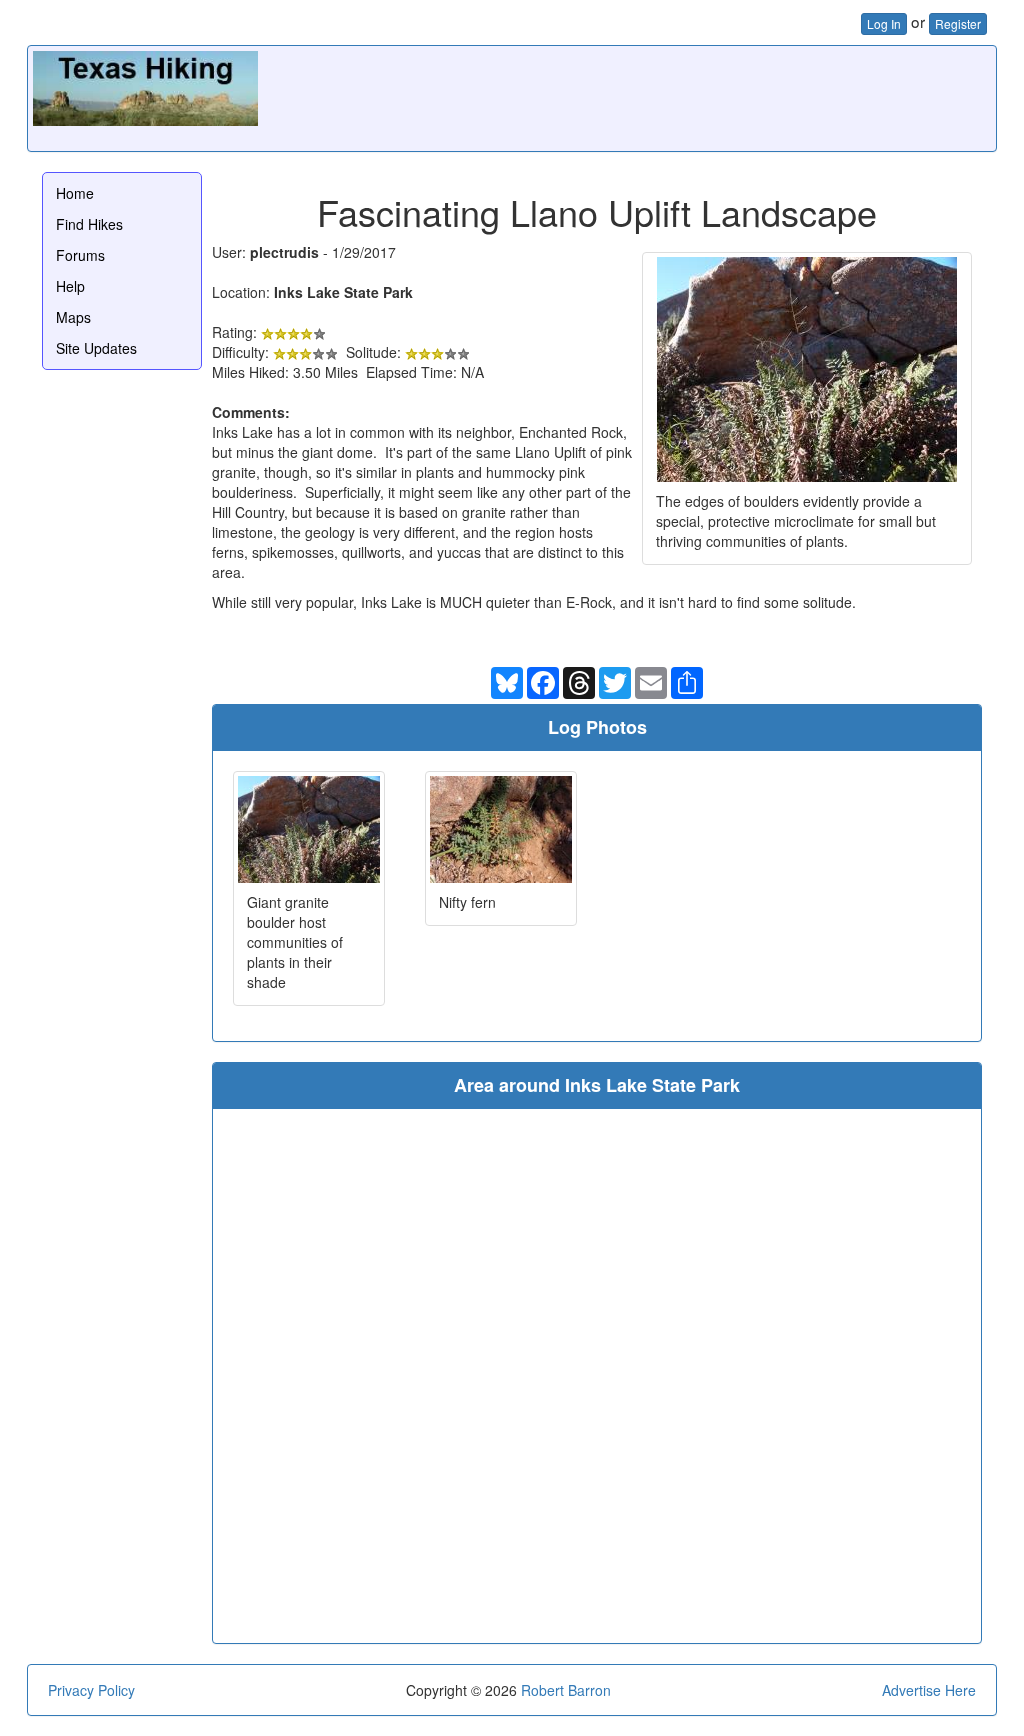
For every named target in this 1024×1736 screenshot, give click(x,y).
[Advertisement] (627, 96)
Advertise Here (929, 1690)
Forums (80, 255)
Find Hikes (89, 224)
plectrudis (284, 252)
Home (75, 193)
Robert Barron (566, 1690)
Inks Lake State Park (343, 292)
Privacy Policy (91, 1690)
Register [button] (958, 23)
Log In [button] (884, 23)
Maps (73, 317)
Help (70, 286)
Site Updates (96, 348)
